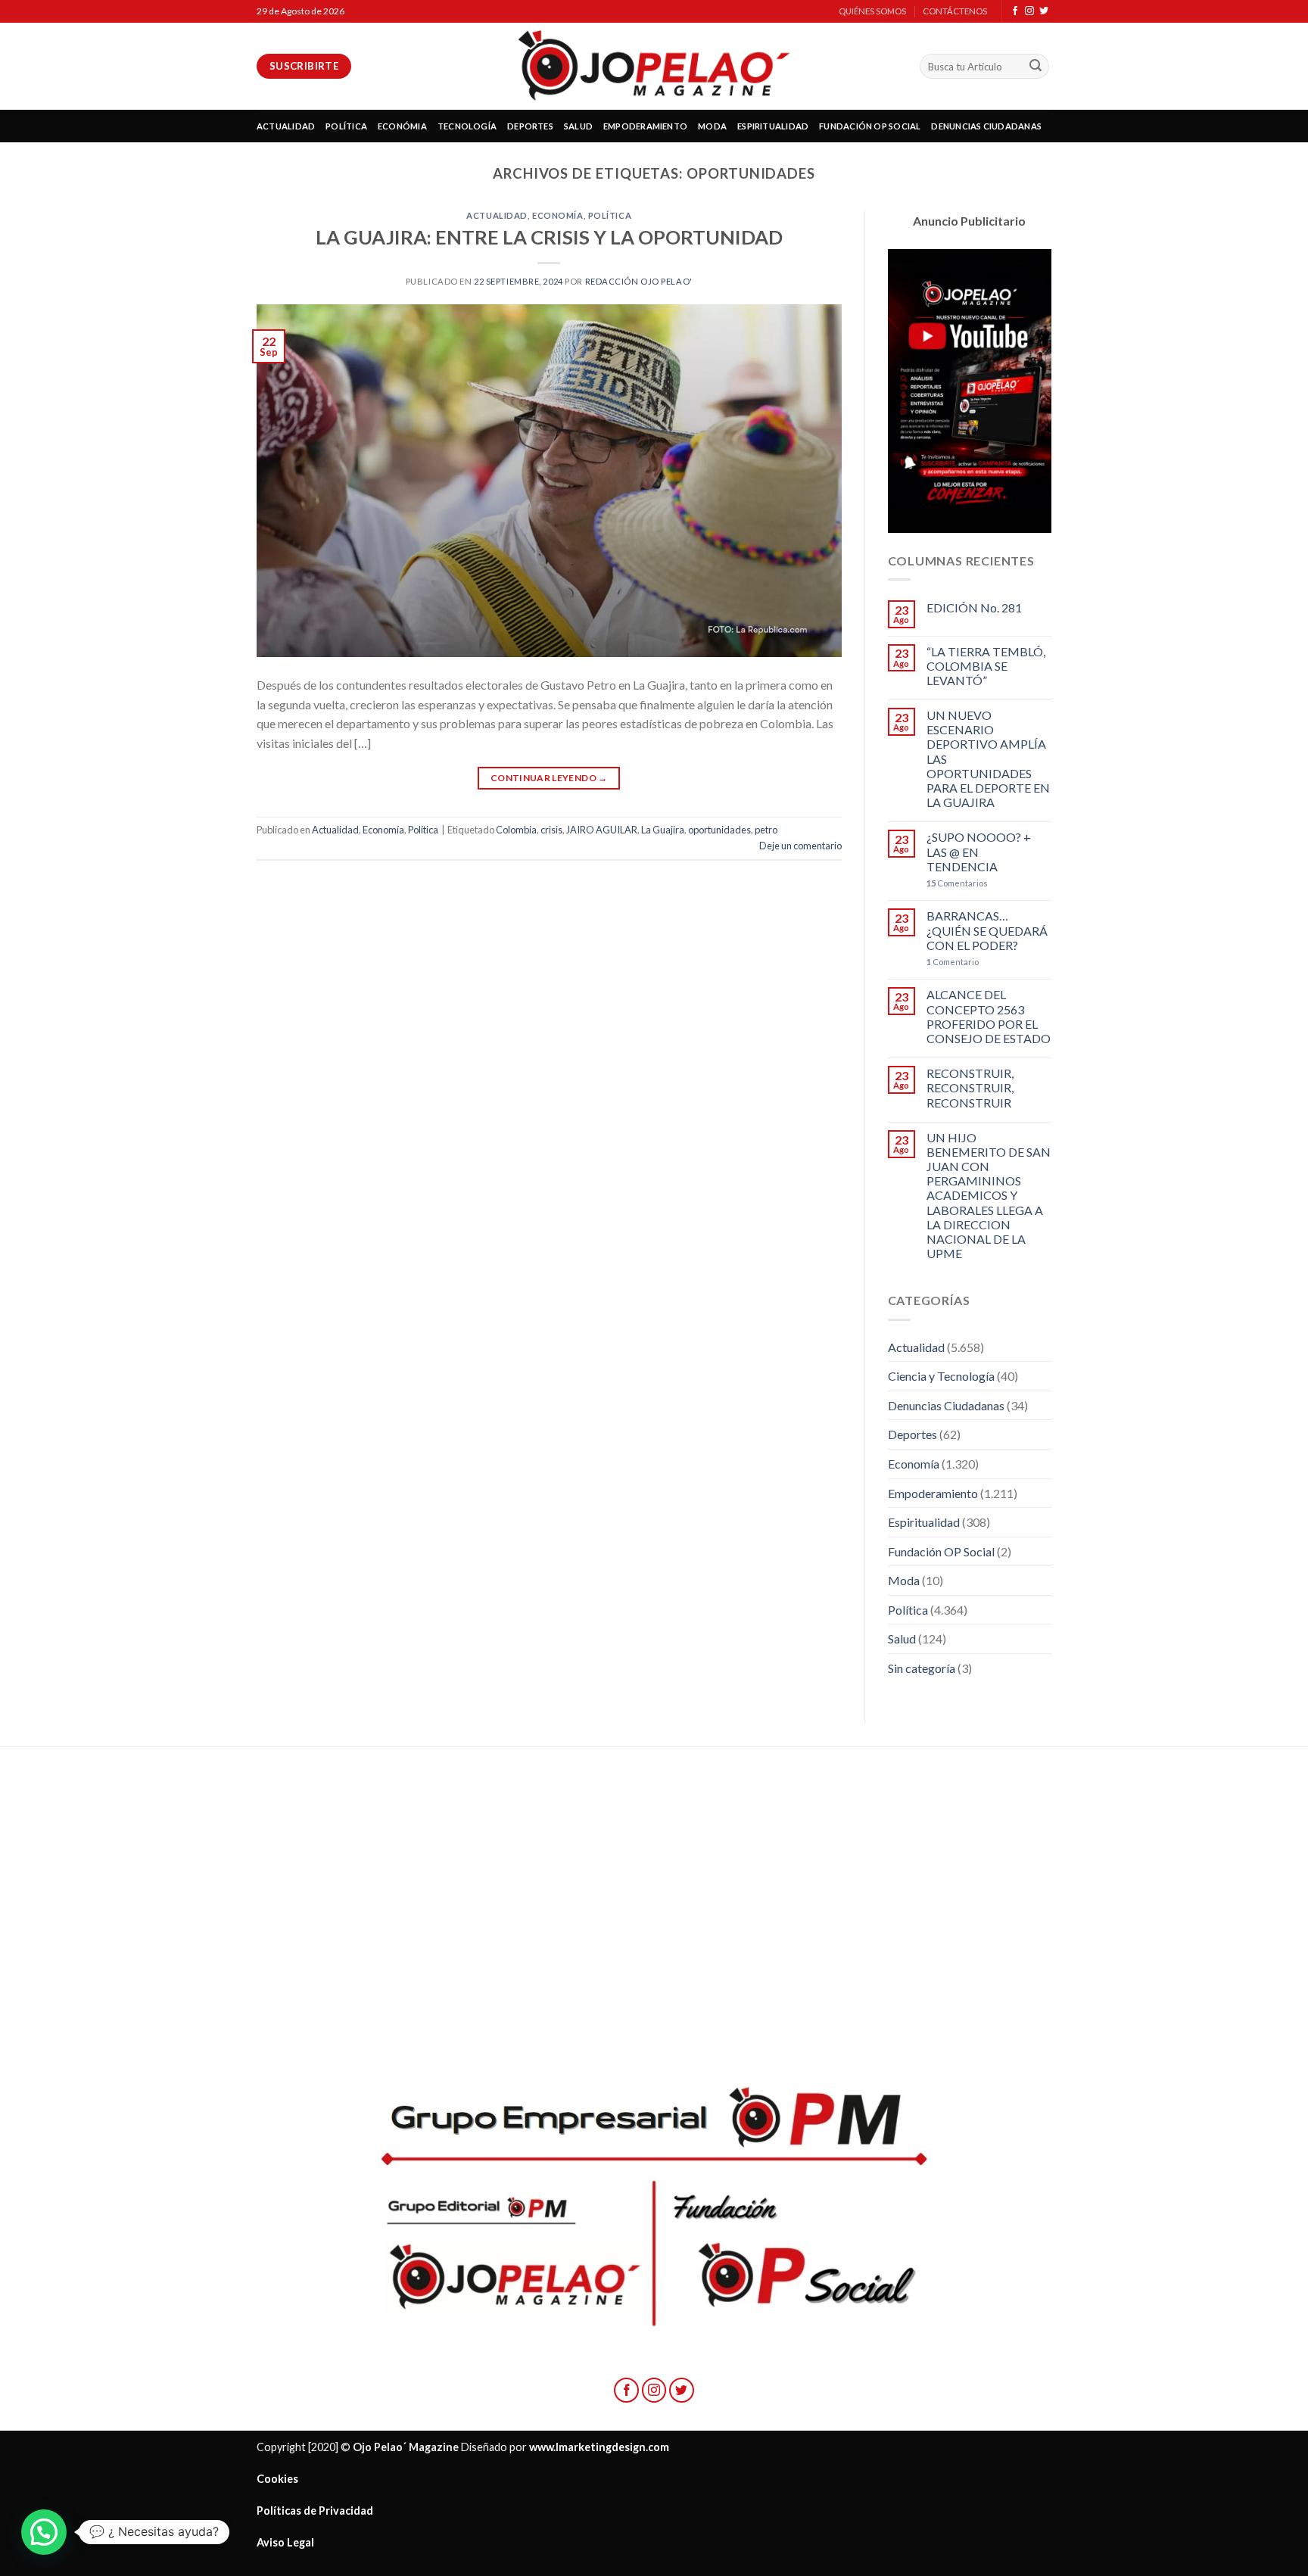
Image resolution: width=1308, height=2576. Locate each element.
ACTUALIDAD (286, 126)
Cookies (277, 2479)
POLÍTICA (346, 126)
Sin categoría (922, 1668)
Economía (557, 215)
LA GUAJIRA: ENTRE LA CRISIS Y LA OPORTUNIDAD (549, 237)
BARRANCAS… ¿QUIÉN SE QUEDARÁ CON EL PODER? (987, 930)
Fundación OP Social (941, 1551)
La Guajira (663, 830)
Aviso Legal (285, 2542)
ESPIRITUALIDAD (773, 126)
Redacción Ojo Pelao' (639, 281)
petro (766, 830)
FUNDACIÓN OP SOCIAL (870, 126)
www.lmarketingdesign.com (599, 2447)
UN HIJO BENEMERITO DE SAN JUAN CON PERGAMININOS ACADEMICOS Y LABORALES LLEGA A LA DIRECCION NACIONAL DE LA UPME (989, 1196)
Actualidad (497, 215)
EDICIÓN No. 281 (974, 607)
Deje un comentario (800, 846)
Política (610, 215)
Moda (904, 1580)
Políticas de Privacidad (315, 2511)
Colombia (516, 830)
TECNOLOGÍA (467, 126)
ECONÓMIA (402, 126)
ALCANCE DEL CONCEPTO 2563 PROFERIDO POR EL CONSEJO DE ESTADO (989, 1016)
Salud (902, 1638)
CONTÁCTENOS (955, 11)
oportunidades (719, 830)
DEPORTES (530, 126)
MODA (712, 126)
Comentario (953, 962)
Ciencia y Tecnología (941, 1376)
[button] (44, 2532)
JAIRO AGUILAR (602, 830)
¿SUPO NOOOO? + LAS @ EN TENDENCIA (979, 851)
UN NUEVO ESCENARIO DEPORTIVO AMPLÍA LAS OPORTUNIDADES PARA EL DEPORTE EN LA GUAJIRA (988, 758)
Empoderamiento (933, 1493)
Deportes (912, 1434)
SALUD (578, 126)
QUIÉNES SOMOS (872, 11)
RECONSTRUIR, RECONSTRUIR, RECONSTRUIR (970, 1087)
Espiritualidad (924, 1522)
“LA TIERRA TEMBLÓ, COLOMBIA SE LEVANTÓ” (986, 666)
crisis (551, 830)
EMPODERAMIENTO (645, 126)
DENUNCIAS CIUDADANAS (986, 126)
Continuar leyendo (549, 778)
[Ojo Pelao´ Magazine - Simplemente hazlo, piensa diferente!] (654, 66)
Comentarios (957, 883)
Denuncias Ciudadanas (946, 1405)
